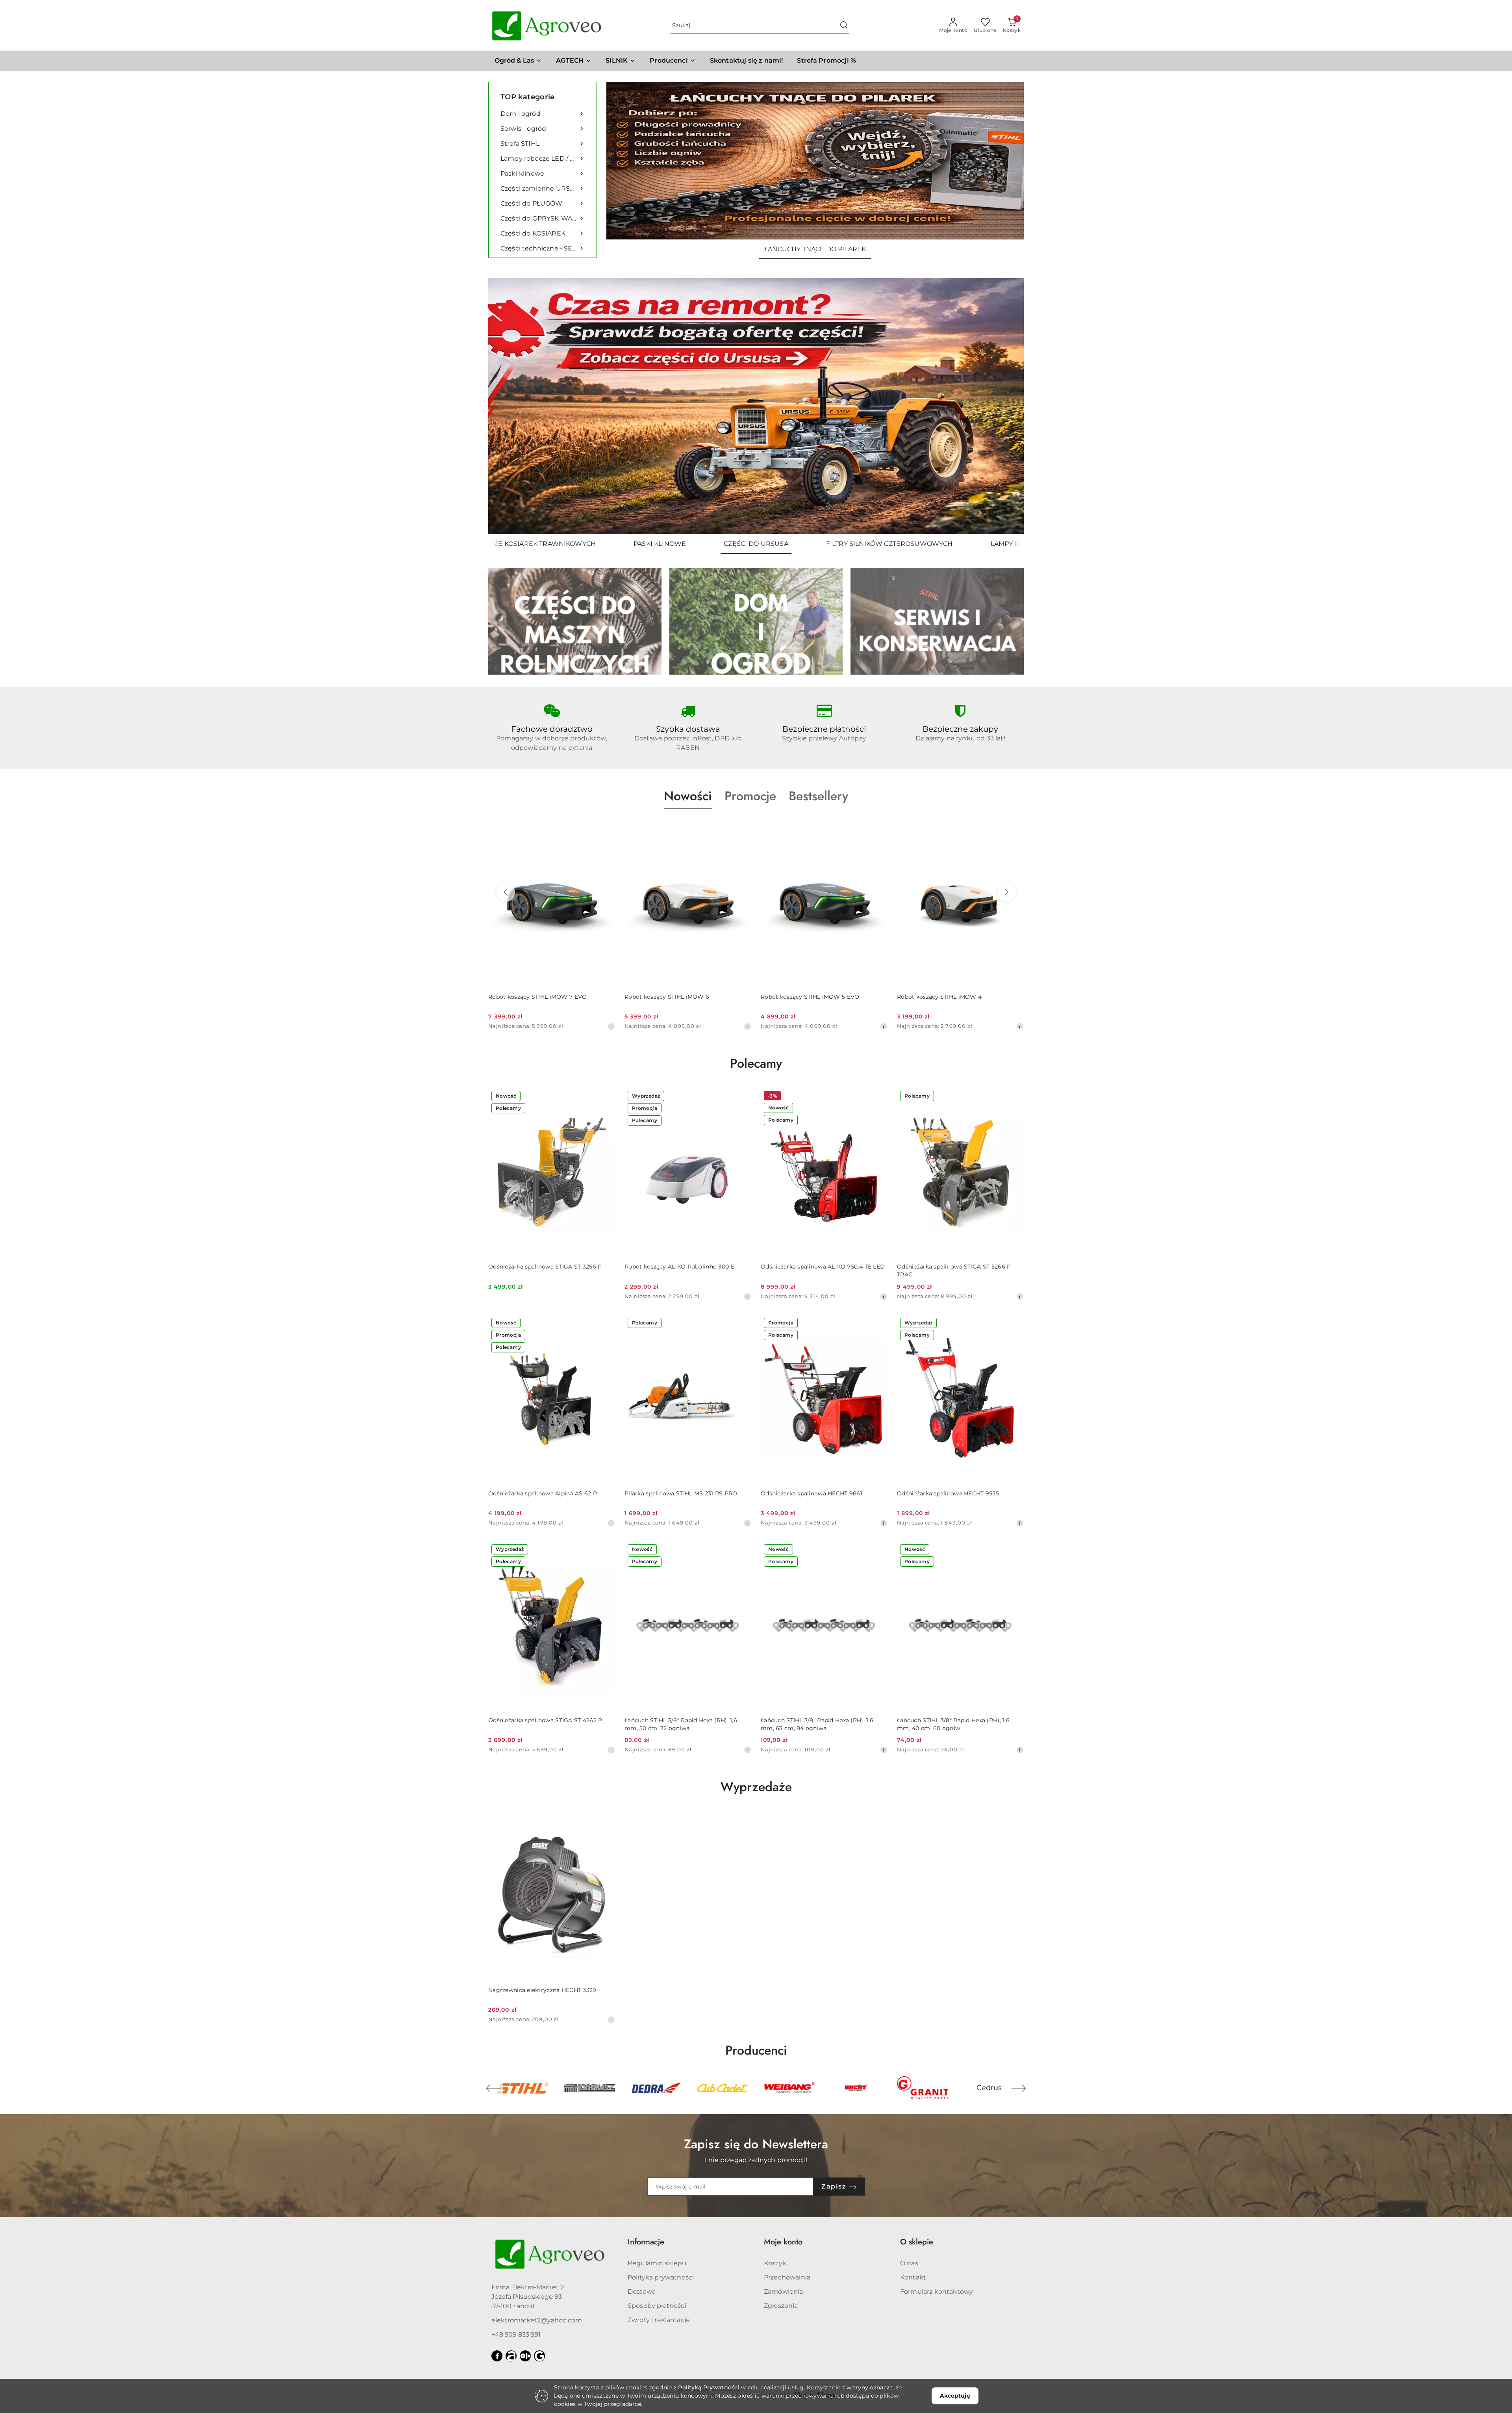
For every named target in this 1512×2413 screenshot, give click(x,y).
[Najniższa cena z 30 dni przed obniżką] (611, 1026)
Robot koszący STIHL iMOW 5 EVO (674, 997)
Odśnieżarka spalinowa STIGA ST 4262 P (545, 1720)
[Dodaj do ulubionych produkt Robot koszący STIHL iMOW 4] (878, 827)
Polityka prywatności (661, 2277)
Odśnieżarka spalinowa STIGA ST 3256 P (545, 1267)
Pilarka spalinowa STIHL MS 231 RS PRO (681, 1493)
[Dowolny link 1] (511, 2356)
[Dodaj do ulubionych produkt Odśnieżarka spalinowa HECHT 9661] (878, 1324)
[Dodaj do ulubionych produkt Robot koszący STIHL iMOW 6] (606, 827)
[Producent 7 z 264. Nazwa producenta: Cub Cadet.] (589, 2088)
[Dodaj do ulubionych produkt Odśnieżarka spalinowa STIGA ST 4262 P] (606, 1550)
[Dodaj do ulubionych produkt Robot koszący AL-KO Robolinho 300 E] (742, 1097)
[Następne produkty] (1006, 892)
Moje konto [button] (783, 2242)
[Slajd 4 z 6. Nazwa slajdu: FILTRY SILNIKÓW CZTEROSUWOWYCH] (756, 406)
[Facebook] (497, 2356)
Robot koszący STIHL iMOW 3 (939, 997)
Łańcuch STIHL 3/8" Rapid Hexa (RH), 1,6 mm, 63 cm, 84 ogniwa (817, 1724)
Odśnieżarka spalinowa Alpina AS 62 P (543, 1493)
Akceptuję (955, 2396)
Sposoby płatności (657, 2306)
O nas (909, 2263)
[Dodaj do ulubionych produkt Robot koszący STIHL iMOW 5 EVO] (742, 827)
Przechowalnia (787, 2277)
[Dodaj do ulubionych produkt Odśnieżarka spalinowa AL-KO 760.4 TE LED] (878, 1097)
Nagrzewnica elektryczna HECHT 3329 (542, 1990)
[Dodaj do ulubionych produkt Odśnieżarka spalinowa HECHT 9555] (1015, 1324)
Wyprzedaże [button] (756, 1787)
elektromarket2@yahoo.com (537, 2320)
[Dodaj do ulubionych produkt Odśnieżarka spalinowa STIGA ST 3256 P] (606, 1097)
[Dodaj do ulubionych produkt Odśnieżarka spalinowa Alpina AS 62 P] (606, 1324)
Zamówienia (784, 2292)
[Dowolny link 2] (525, 2356)
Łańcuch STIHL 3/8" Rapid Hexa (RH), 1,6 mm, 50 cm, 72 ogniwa (681, 1724)
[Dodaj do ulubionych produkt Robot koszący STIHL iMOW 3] (1015, 827)
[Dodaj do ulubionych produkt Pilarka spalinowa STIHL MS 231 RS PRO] (742, 1324)
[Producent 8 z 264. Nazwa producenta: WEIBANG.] (656, 2088)
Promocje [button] (750, 796)
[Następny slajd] (1006, 406)
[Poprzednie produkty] (506, 892)
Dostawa (642, 2292)
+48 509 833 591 (516, 2334)
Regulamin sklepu (657, 2263)
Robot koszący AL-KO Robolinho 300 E (679, 1267)
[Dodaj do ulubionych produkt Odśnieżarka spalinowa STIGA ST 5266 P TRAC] (1015, 1097)
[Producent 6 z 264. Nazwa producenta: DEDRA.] (523, 2088)
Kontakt (913, 2277)
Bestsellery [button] (818, 796)
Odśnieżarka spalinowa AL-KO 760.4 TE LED (823, 1267)
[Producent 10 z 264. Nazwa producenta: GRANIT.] (789, 2088)
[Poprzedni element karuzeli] (493, 2088)
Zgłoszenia (781, 2306)
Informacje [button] (646, 2242)
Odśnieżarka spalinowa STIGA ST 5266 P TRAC (954, 1270)
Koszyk (775, 2263)
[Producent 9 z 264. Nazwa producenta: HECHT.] (723, 2088)
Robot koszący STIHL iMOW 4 (803, 997)
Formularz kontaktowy (937, 2292)
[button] (673, 61)
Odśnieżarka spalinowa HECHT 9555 (948, 1493)
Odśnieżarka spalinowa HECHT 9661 (812, 1493)
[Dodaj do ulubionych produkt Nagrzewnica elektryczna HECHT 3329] (606, 1820)
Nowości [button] (688, 796)
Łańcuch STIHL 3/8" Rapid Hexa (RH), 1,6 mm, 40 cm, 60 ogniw (953, 1724)
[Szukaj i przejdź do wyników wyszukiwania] (844, 26)
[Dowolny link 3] (539, 2356)
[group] (815, 161)
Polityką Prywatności (709, 2387)
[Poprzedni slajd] (506, 406)
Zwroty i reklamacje (659, 2320)
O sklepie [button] (917, 2242)
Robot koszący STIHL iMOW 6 (531, 997)
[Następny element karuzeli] (1019, 2088)
